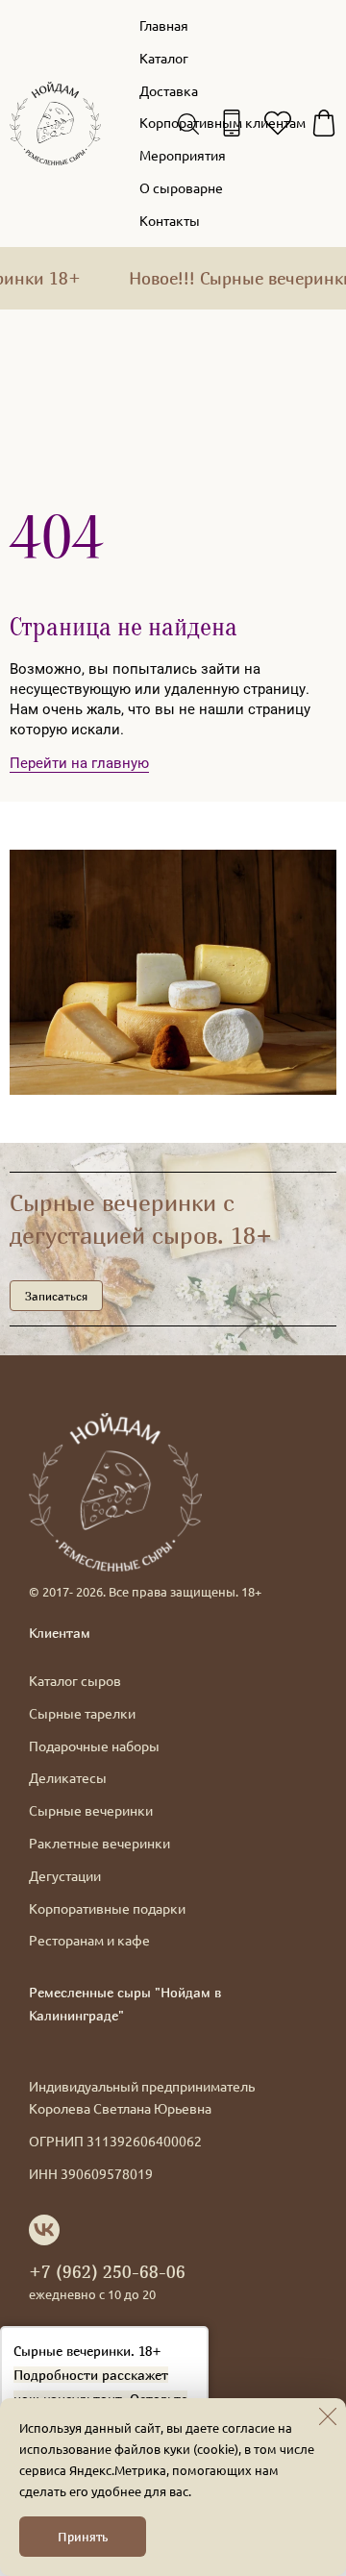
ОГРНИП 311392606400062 (115, 2141)
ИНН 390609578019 (91, 2173)
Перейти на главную (79, 763)
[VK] (44, 2230)
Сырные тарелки (82, 1713)
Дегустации (65, 1875)
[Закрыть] (328, 2416)
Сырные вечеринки (91, 1810)
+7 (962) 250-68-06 (107, 2271)
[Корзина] (324, 123)
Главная (164, 25)
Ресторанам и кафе (89, 1940)
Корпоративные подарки (107, 1908)
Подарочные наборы (94, 1746)
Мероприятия (183, 155)
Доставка (169, 90)
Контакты (170, 220)
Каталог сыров (75, 1680)
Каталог (164, 58)
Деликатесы (68, 1777)
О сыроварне (181, 187)
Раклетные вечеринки (99, 1843)
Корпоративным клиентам (222, 122)
